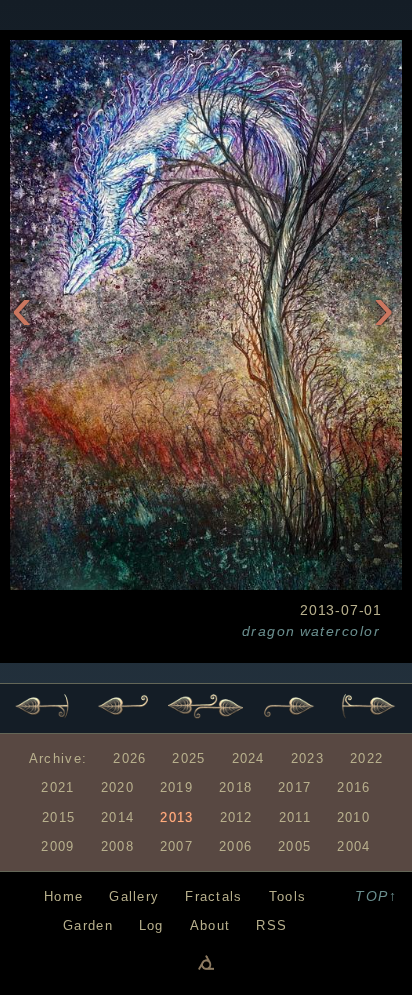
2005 (294, 846)
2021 (57, 787)
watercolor (340, 631)
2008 (117, 846)
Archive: (58, 758)
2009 (57, 846)
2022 (366, 758)
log (151, 925)
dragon (269, 631)
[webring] (206, 962)
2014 (117, 817)
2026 (129, 758)
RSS (271, 925)
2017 (294, 787)
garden (88, 925)
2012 (236, 817)
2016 (353, 787)
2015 (58, 817)
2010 (353, 817)
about (210, 925)
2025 (188, 758)
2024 (248, 758)
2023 (307, 758)
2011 (295, 817)
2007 (176, 846)
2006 (235, 846)
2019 (176, 787)
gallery (134, 896)
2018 (235, 787)
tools (287, 896)
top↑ (376, 896)
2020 (117, 787)
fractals (213, 896)
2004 (353, 846)
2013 (176, 817)
